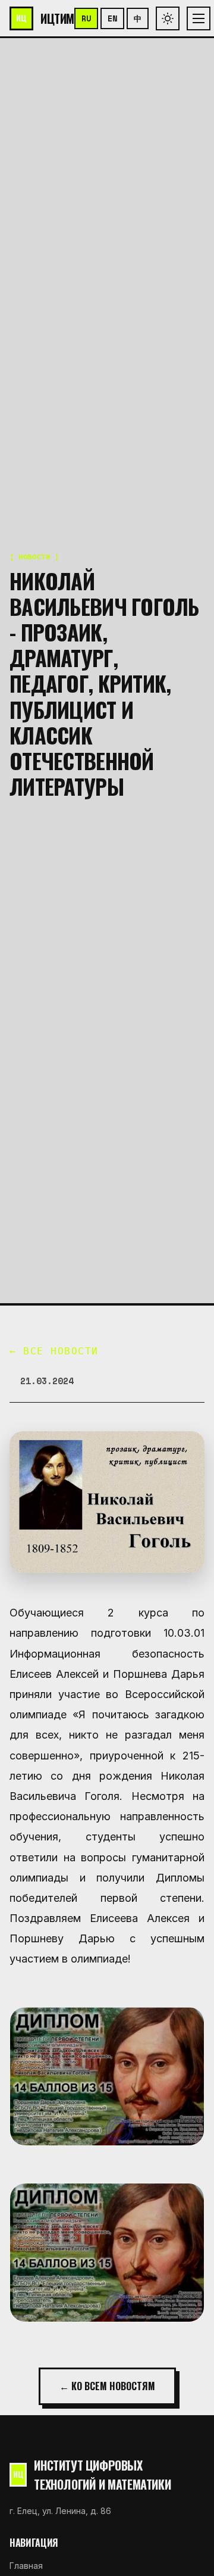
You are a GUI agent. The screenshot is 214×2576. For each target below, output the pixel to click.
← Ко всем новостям (107, 2386)
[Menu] (199, 18)
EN (112, 18)
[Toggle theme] (168, 18)
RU (86, 18)
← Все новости (54, 1351)
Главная (26, 2566)
